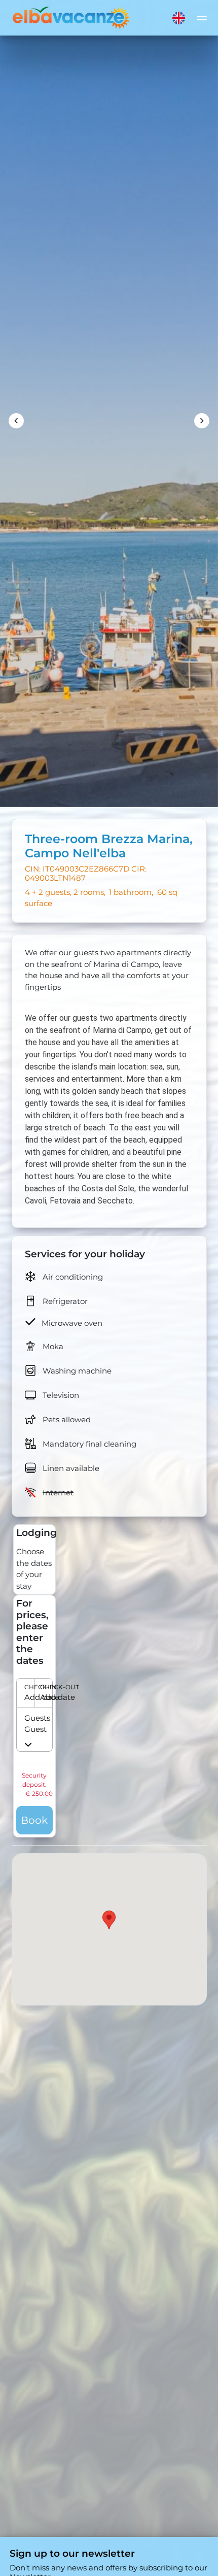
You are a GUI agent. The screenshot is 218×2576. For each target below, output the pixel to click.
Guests (29, 1718)
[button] (34, 1693)
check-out (42, 1687)
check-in (26, 1687)
